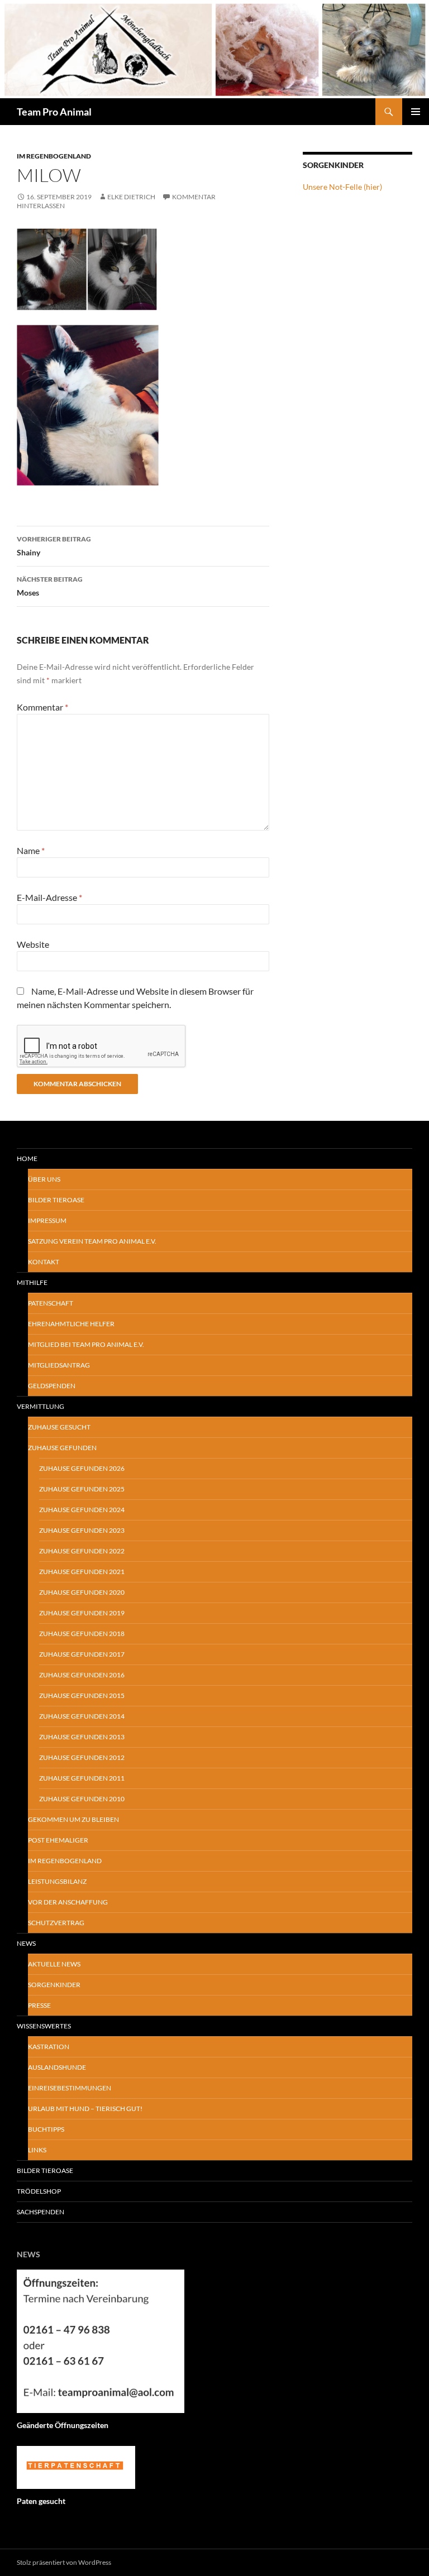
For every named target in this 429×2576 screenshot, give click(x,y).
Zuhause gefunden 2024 (82, 1510)
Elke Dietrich (131, 197)
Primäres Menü (416, 112)
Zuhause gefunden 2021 (82, 1572)
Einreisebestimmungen (70, 2088)
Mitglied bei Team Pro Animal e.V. (86, 1344)
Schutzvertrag (56, 1923)
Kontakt (44, 1262)
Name (31, 850)
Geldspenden (52, 1386)
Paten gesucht (41, 2501)
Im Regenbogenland (54, 156)
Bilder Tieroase (56, 1200)
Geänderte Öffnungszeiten (63, 2425)
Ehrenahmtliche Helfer (71, 1324)
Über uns (44, 1179)
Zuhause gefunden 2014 (82, 1716)
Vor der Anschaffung (68, 1902)
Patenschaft (51, 1303)
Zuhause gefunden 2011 (82, 1778)
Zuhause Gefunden (62, 1448)
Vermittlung (40, 1406)
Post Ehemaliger (58, 1840)
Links (37, 2150)
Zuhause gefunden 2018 (82, 1634)
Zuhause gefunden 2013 (82, 1737)
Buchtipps (46, 2129)
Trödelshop (39, 2191)
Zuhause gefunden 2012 (82, 1757)
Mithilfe (32, 1282)
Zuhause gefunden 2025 (82, 1489)
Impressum (47, 1220)
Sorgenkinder (54, 1985)
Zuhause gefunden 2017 (82, 1654)
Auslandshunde (57, 2067)
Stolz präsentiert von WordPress (64, 2562)
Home (27, 1159)
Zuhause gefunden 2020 (82, 1592)
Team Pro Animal (54, 112)
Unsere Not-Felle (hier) (342, 187)
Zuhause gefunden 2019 (82, 1613)
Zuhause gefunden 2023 (82, 1530)
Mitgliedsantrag (59, 1365)
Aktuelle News (54, 1964)
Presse (39, 2005)
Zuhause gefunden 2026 (82, 1468)
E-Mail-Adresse (49, 897)
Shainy (54, 546)
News (26, 1943)
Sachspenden (40, 2212)
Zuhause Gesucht (59, 1427)
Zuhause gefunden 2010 (82, 1799)
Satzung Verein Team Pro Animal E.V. (92, 1241)
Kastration (49, 2047)
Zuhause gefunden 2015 (82, 1695)
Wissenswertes (44, 2026)
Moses (50, 586)
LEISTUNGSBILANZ (57, 1881)
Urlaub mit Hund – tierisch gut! (85, 2109)
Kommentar (42, 707)
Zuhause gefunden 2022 (82, 1551)
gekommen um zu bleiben (73, 1819)
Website (33, 944)
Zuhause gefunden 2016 (82, 1675)
